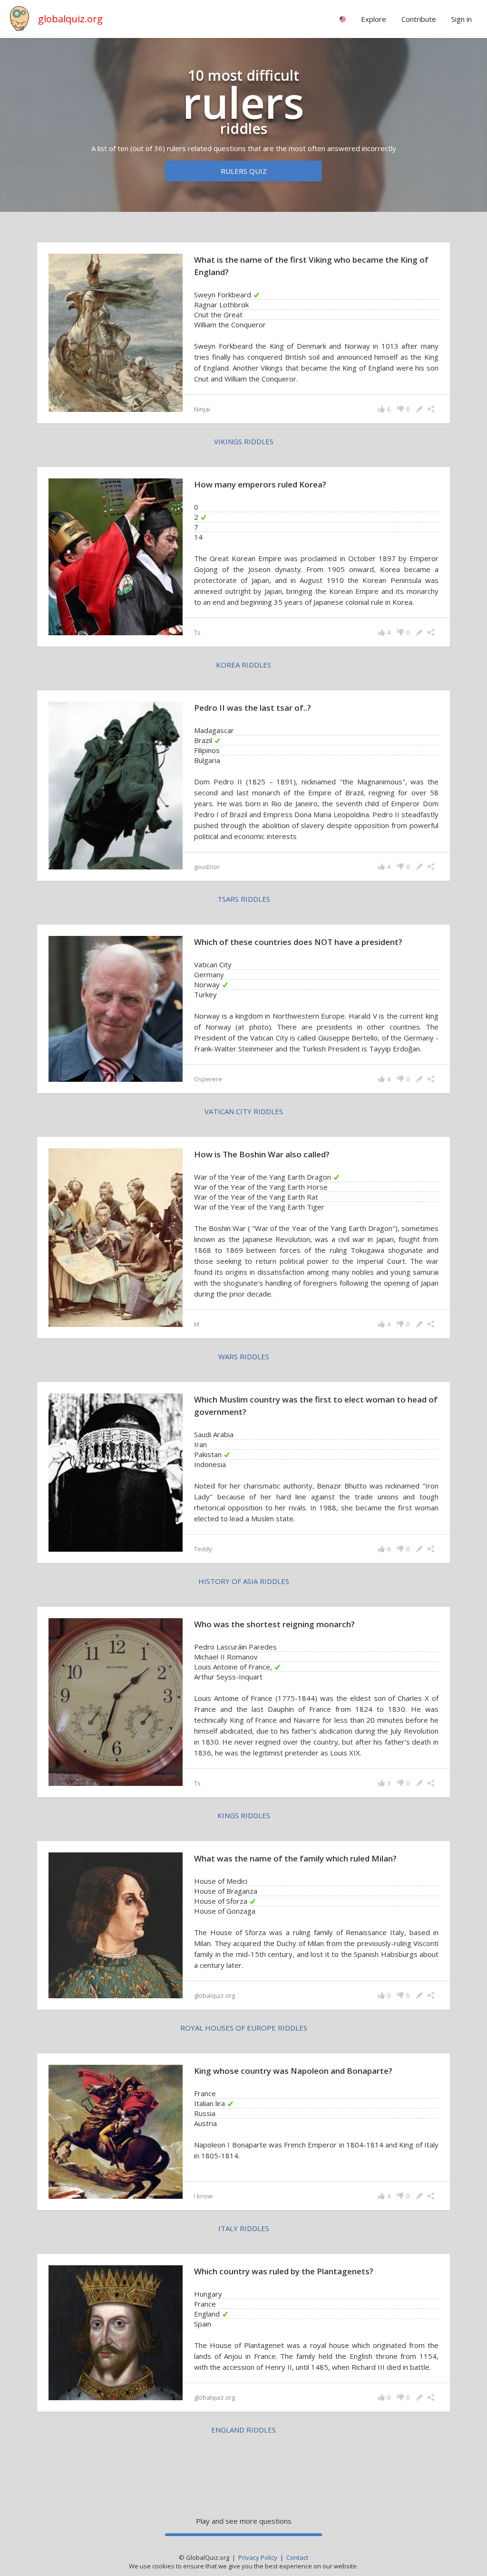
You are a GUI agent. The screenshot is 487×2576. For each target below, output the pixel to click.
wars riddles (244, 1356)
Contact (297, 2557)
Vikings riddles (244, 441)
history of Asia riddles (244, 1581)
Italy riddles (244, 2228)
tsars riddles (244, 899)
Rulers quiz (244, 171)
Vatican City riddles (244, 1111)
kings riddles (244, 1815)
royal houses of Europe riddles (244, 2028)
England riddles (243, 2430)
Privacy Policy (258, 2557)
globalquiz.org (70, 19)
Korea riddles (243, 665)
